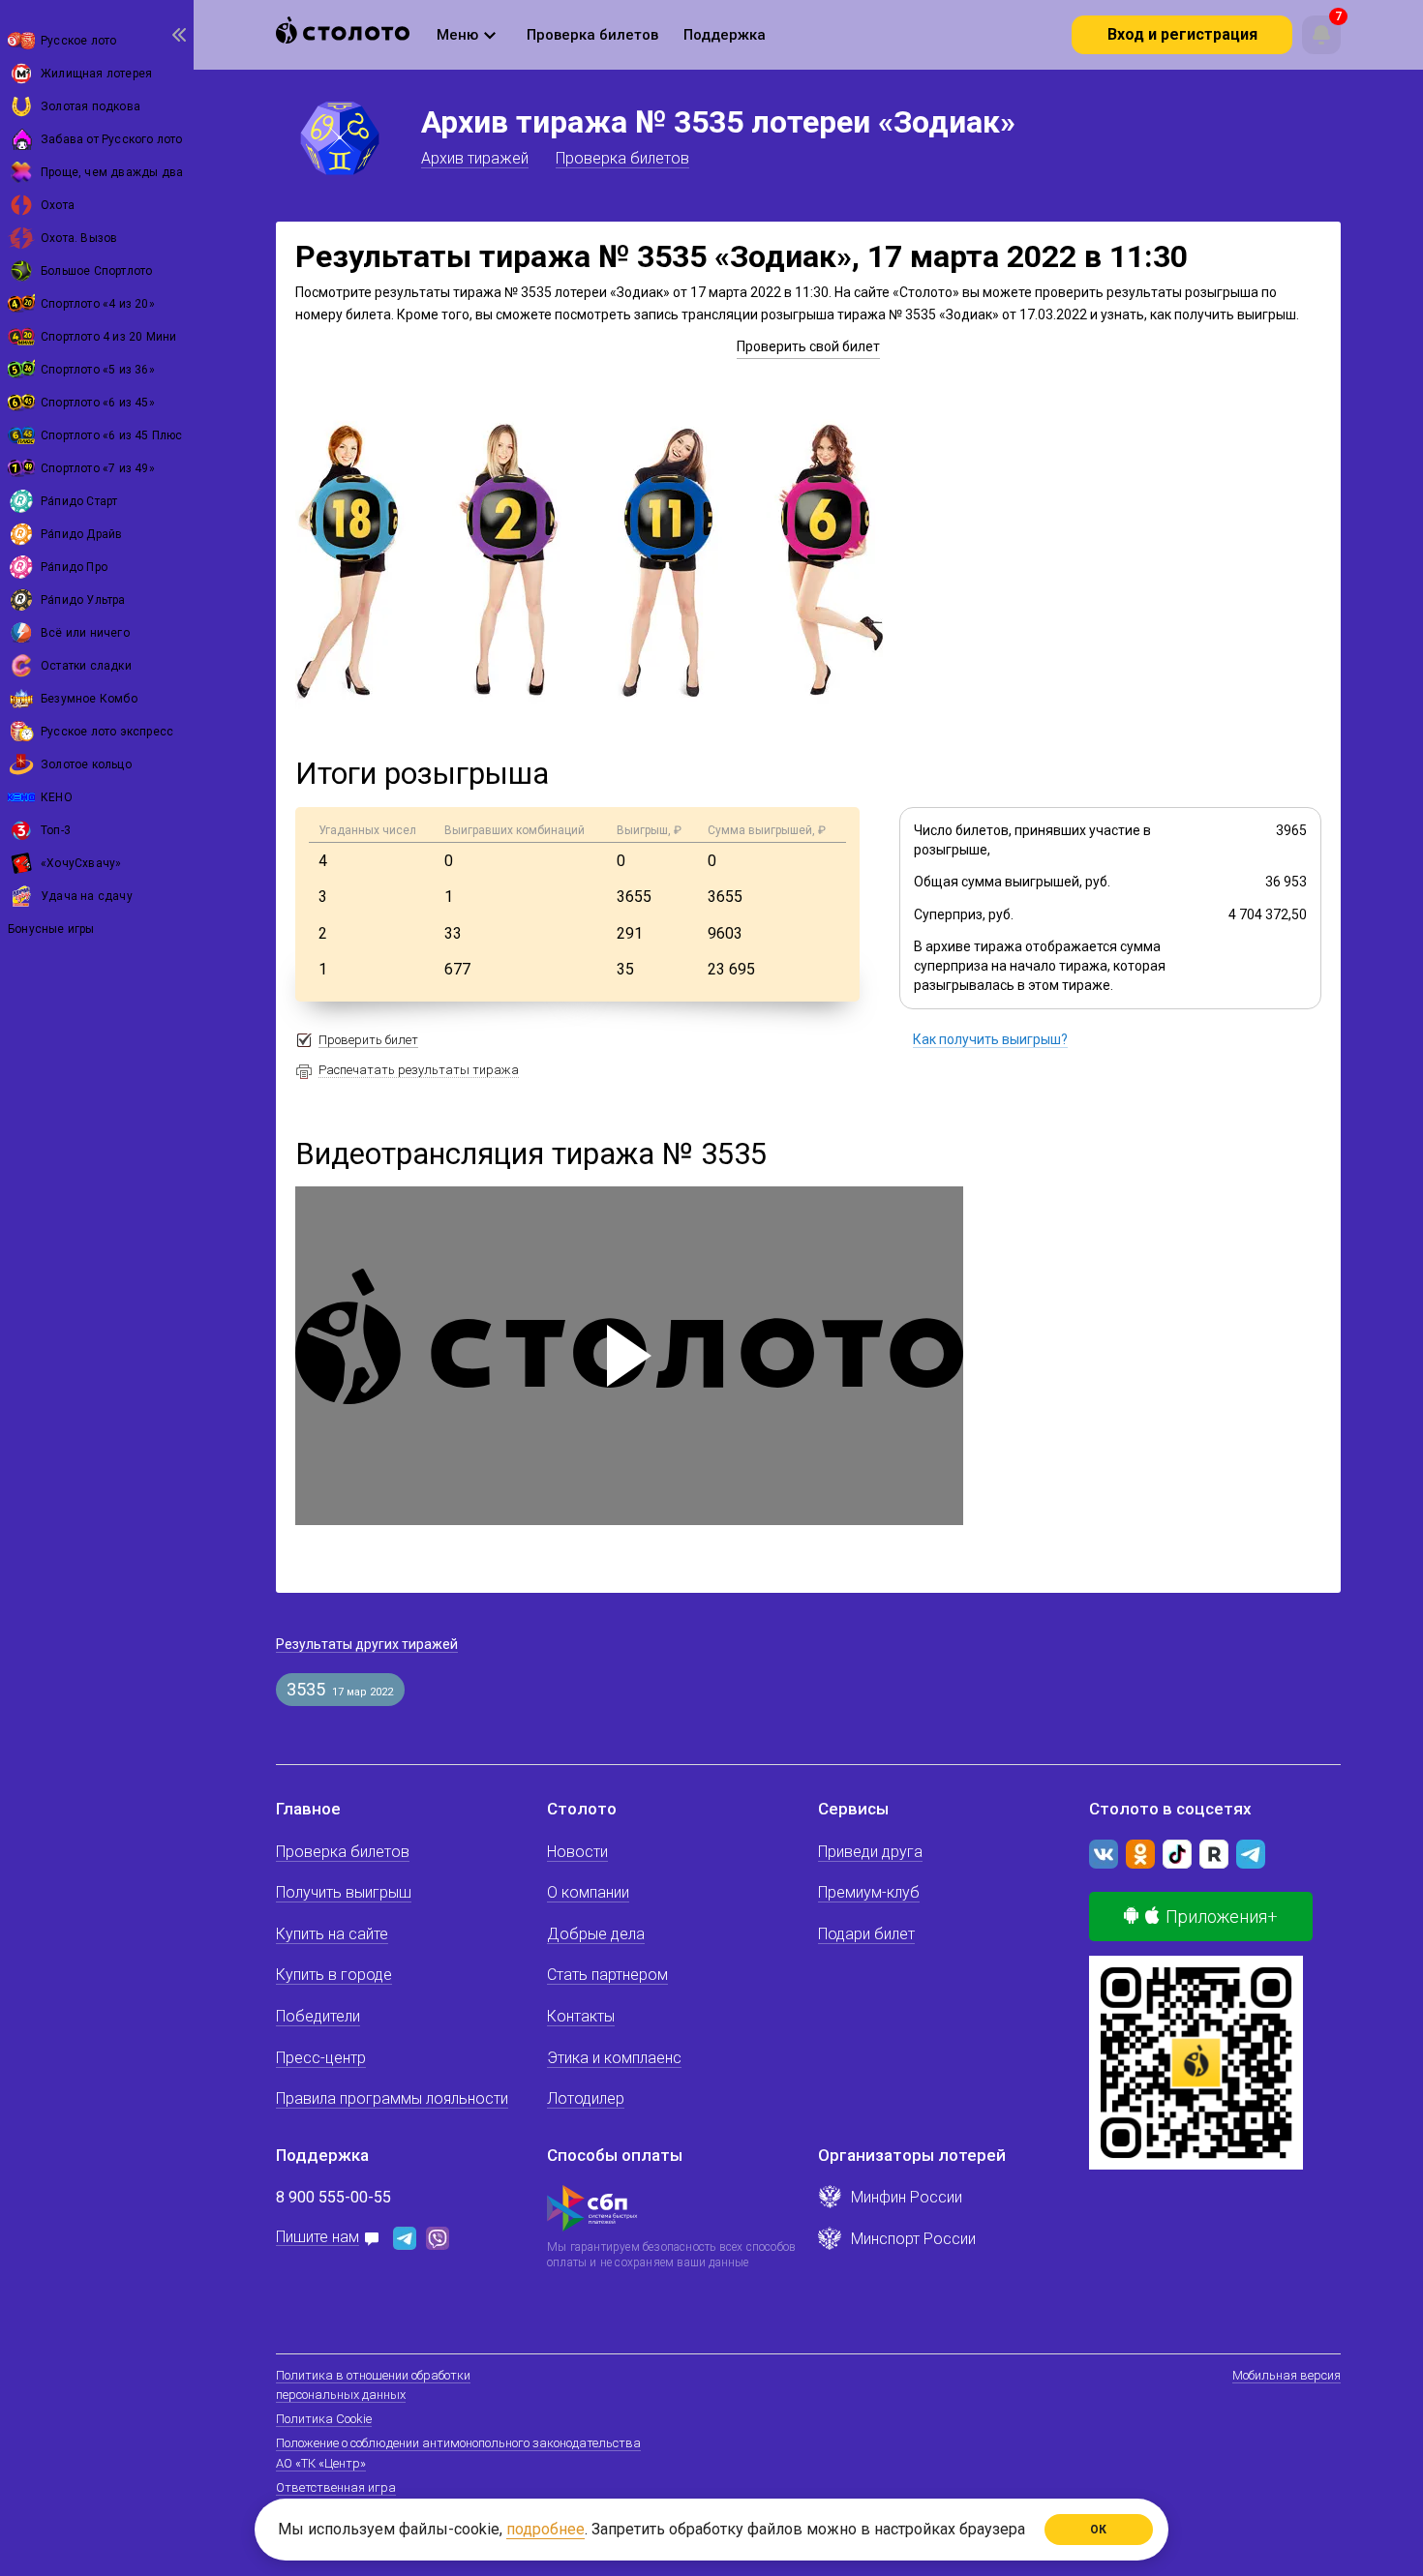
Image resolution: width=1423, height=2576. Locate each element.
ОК (1099, 2530)
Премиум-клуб (869, 1892)
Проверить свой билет (808, 346)
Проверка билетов (622, 158)
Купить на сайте (332, 1934)
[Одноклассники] (1140, 1854)
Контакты (581, 2016)
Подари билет (866, 1934)
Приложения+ (1222, 1917)
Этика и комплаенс (614, 2058)
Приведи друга (870, 1852)
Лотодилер (586, 2098)
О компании (588, 1892)
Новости (577, 1852)
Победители (318, 2016)
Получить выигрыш (344, 1892)
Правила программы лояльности (392, 2098)
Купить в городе (334, 1975)
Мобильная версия (1287, 2375)
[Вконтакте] (1104, 1854)
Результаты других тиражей (367, 1644)
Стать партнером (607, 1975)
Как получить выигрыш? (990, 1039)
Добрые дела (596, 1934)
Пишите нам (318, 2238)
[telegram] (1251, 1854)
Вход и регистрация (1182, 34)
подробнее (545, 2529)
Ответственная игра (336, 2487)
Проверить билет (368, 1040)
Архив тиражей (475, 158)
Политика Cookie (324, 2419)
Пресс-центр (321, 2058)
